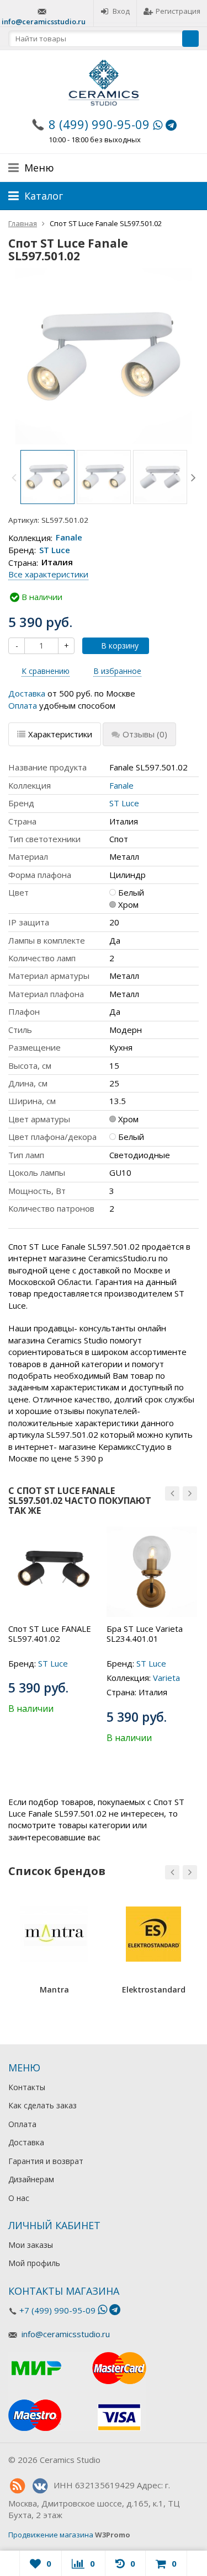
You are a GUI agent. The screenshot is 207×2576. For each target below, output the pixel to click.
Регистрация (178, 11)
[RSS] (17, 2486)
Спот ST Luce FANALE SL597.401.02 (50, 1634)
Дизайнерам (31, 2179)
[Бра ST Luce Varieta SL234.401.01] (152, 1572)
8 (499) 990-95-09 (99, 124)
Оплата (23, 705)
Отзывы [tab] (145, 734)
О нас (19, 2198)
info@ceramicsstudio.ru (44, 22)
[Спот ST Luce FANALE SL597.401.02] (54, 1572)
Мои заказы (31, 2245)
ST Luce (55, 550)
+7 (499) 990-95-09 (57, 2310)
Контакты (27, 2087)
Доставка (27, 693)
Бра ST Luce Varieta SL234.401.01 (145, 1634)
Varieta (166, 1678)
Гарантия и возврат (46, 2161)
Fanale (69, 538)
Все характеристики (48, 574)
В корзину (120, 646)
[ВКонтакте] (40, 2486)
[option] (47, 477)
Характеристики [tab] (60, 734)
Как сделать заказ (43, 2105)
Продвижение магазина (51, 2535)
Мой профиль (34, 2263)
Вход (121, 11)
